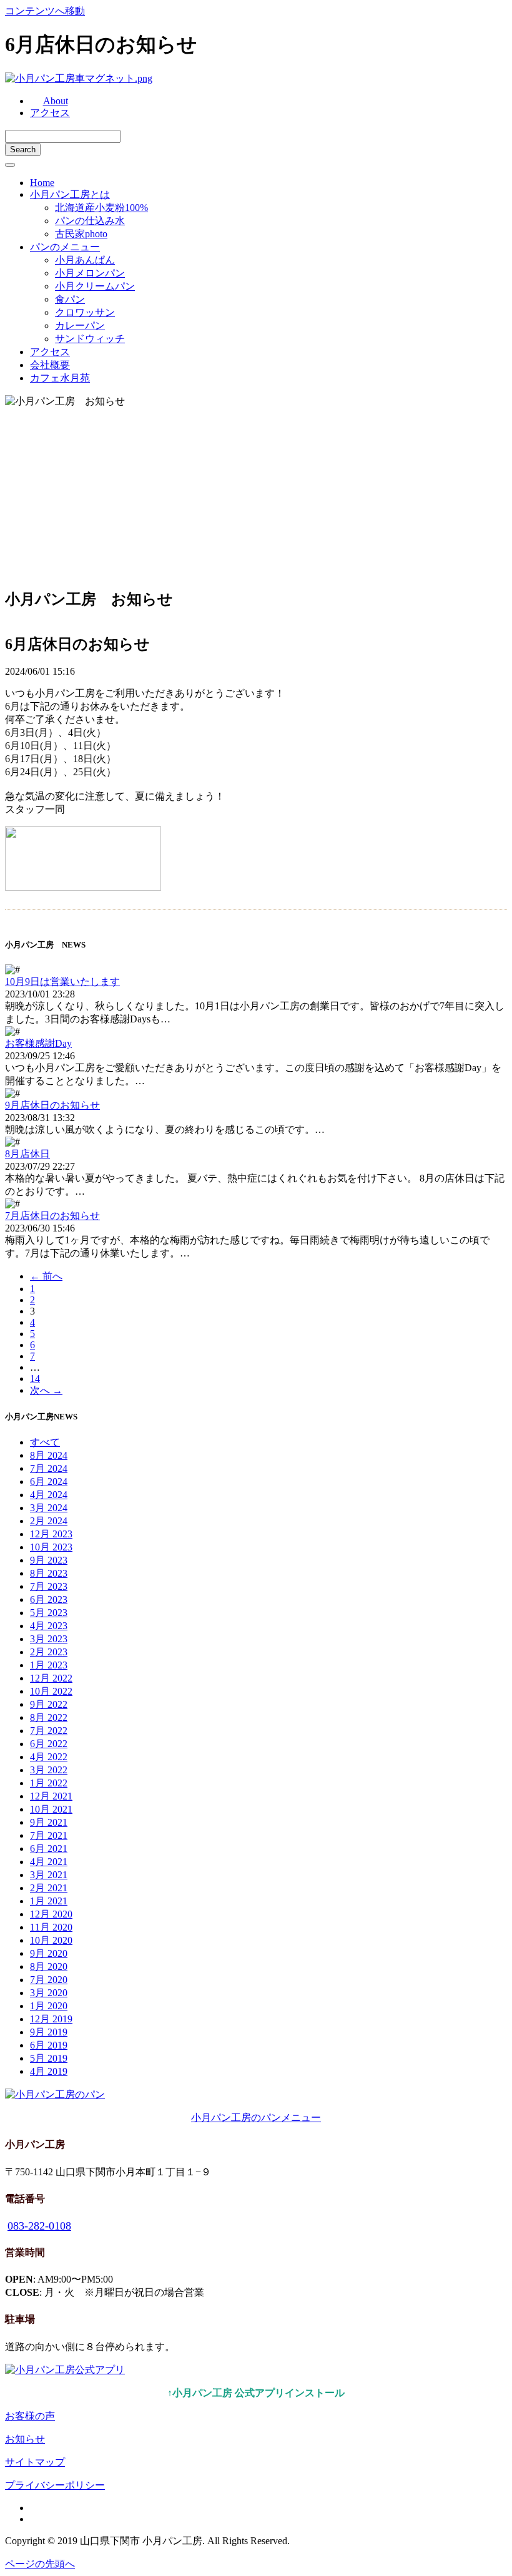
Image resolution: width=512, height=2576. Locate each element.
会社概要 (50, 365)
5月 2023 (49, 1613)
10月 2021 (51, 1809)
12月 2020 (51, 1914)
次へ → (46, 1390)
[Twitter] (34, 2519)
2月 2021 (49, 1888)
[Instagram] (34, 2508)
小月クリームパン (95, 286)
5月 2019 (49, 2058)
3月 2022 (49, 1770)
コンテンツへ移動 (45, 11)
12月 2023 (51, 1534)
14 (35, 1379)
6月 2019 (49, 2045)
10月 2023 (51, 1547)
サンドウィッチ (90, 339)
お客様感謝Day (38, 1043)
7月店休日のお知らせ (52, 1216)
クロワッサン (85, 312)
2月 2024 (49, 1521)
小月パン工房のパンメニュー (256, 2118)
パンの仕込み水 (90, 221)
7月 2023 (49, 1586)
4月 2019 (49, 2071)
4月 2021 (49, 1862)
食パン (70, 299)
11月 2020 (51, 1927)
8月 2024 (49, 1455)
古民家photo (81, 234)
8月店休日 (27, 1154)
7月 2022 (49, 1731)
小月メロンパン (90, 273)
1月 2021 (49, 1901)
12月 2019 (51, 2019)
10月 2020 (51, 1940)
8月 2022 (49, 1717)
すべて (45, 1442)
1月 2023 (49, 1665)
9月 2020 (49, 1953)
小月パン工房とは (70, 194)
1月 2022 (49, 1783)
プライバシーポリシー (55, 2485)
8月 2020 (49, 1966)
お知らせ (25, 2439)
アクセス (50, 113)
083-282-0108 (39, 2226)
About (56, 101)
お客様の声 (30, 2416)
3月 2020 (49, 1993)
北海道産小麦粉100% (101, 208)
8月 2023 (49, 1573)
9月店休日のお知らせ (52, 1105)
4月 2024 (49, 1495)
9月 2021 (49, 1822)
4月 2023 (49, 1626)
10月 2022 (51, 1691)
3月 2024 (49, 1508)
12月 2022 (51, 1678)
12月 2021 (51, 1796)
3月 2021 (49, 1875)
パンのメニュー (65, 247)
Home (42, 183)
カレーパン (80, 326)
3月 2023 (49, 1639)
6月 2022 (49, 1744)
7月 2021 (49, 1835)
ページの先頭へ (40, 2564)
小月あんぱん (85, 260)
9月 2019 (49, 2032)
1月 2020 (49, 2006)
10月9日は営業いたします (62, 982)
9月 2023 (49, 1560)
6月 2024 (49, 1481)
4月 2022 (49, 1757)
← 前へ (46, 1276)
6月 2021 (49, 1849)
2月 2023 (49, 1652)
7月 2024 (49, 1468)
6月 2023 (49, 1599)
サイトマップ (35, 2462)
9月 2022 (49, 1704)
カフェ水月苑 (60, 378)
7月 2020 (49, 1980)
